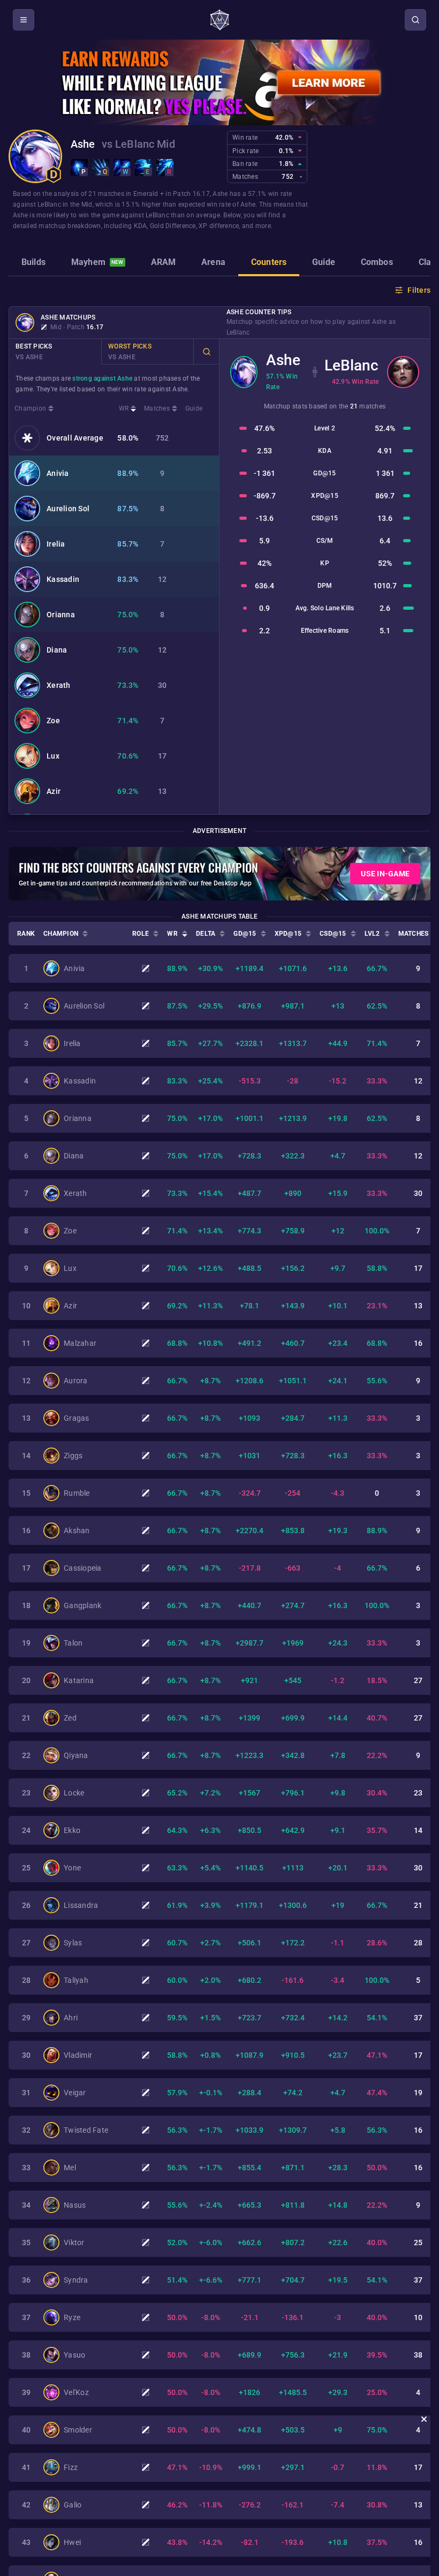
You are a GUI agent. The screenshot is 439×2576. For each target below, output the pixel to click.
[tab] (33, 263)
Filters (419, 290)
